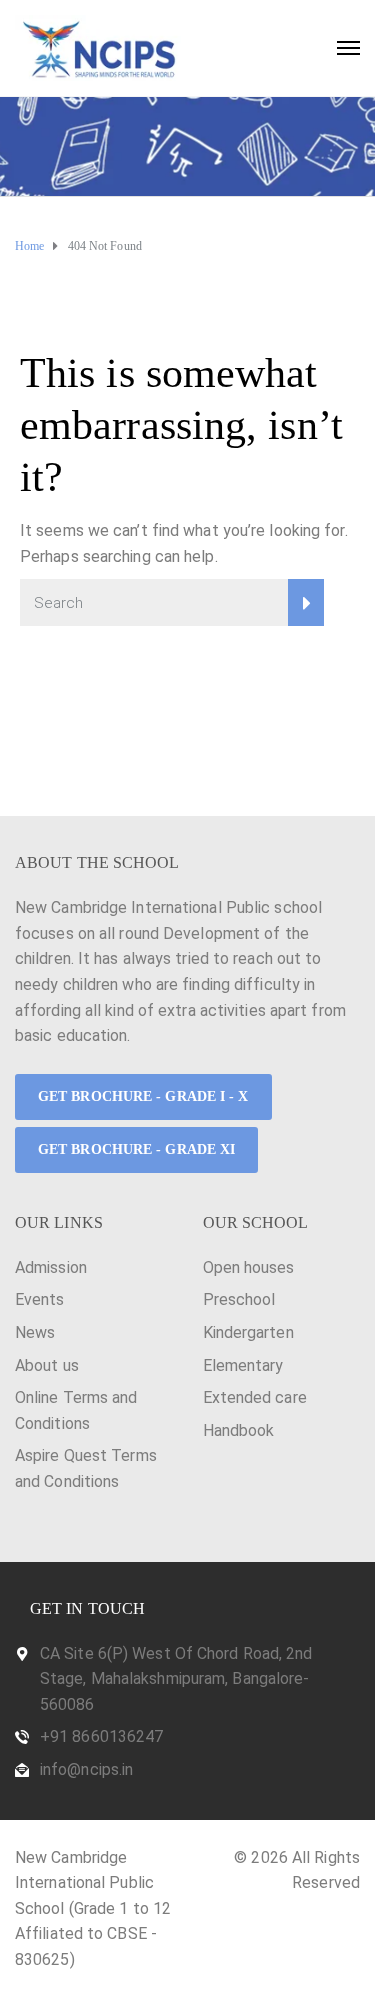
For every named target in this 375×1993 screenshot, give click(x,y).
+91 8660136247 (101, 1736)
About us (47, 1365)
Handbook (239, 1430)
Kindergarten (248, 1332)
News (35, 1332)
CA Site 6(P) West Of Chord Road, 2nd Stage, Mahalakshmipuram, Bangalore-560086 (176, 1679)
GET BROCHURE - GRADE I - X (143, 1096)
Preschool (239, 1299)
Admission (51, 1267)
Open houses (249, 1267)
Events (40, 1299)
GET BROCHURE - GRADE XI (136, 1149)
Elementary (243, 1365)
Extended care (255, 1397)
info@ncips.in (86, 1769)
